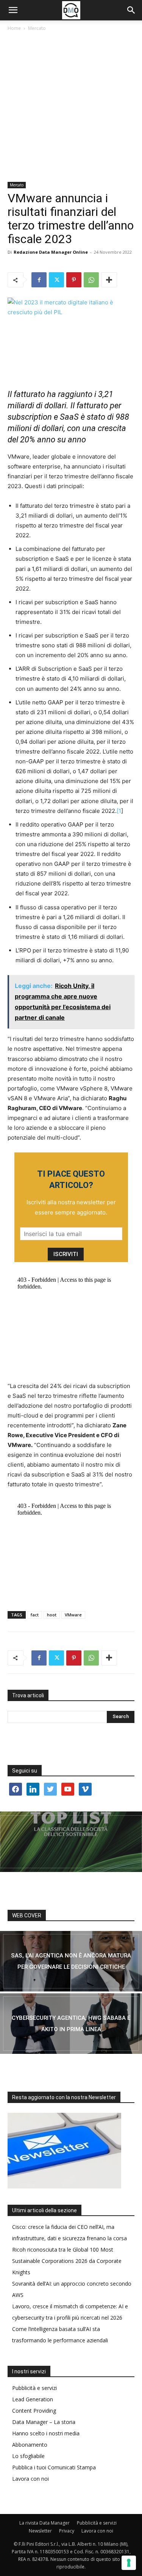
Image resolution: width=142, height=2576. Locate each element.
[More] (109, 280)
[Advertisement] (71, 107)
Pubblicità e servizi (34, 2388)
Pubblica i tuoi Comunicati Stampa (54, 2467)
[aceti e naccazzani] (71, 2024)
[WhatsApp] (91, 280)
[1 (119, 811)
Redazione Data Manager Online (51, 252)
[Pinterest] (74, 280)
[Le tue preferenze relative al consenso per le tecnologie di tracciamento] (129, 2563)
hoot (52, 1615)
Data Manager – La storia (44, 2422)
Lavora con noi (30, 2479)
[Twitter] (56, 280)
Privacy (67, 2531)
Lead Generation (33, 2399)
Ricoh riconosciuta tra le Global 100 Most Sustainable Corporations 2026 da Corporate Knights (67, 2261)
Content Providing (34, 2411)
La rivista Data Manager (44, 2523)
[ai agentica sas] (71, 1961)
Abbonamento (30, 2445)
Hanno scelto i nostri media (46, 2433)
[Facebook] (39, 280)
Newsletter (40, 2531)
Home (14, 28)
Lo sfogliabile (28, 2456)
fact (35, 1615)
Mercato (37, 28)
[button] (13, 10)
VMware (73, 1615)
